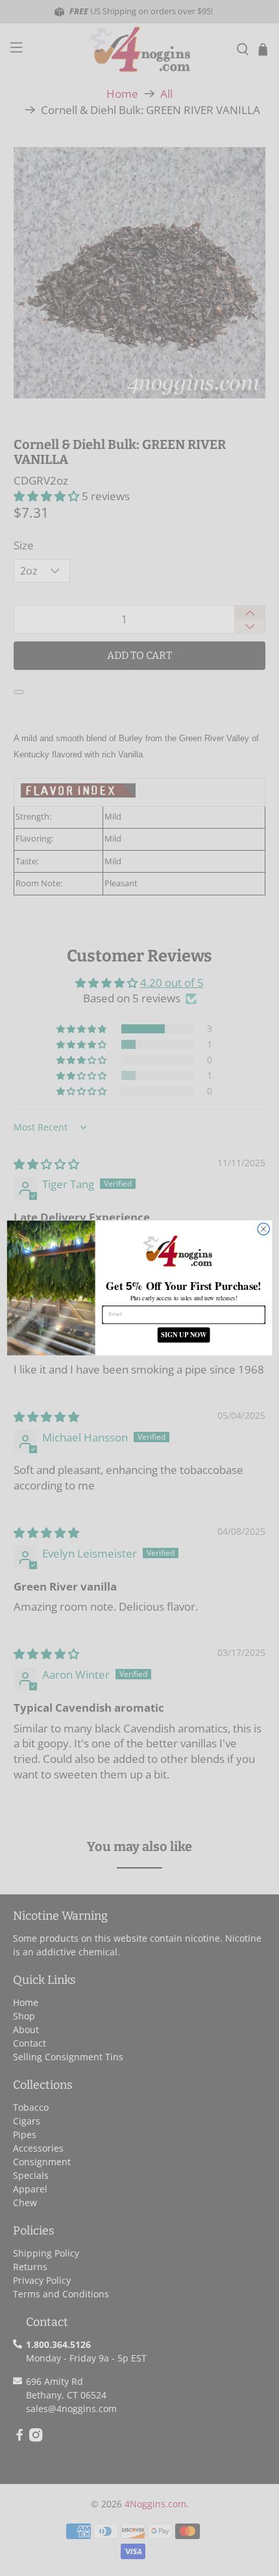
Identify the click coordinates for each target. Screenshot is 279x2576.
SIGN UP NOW (184, 1335)
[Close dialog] (263, 1229)
